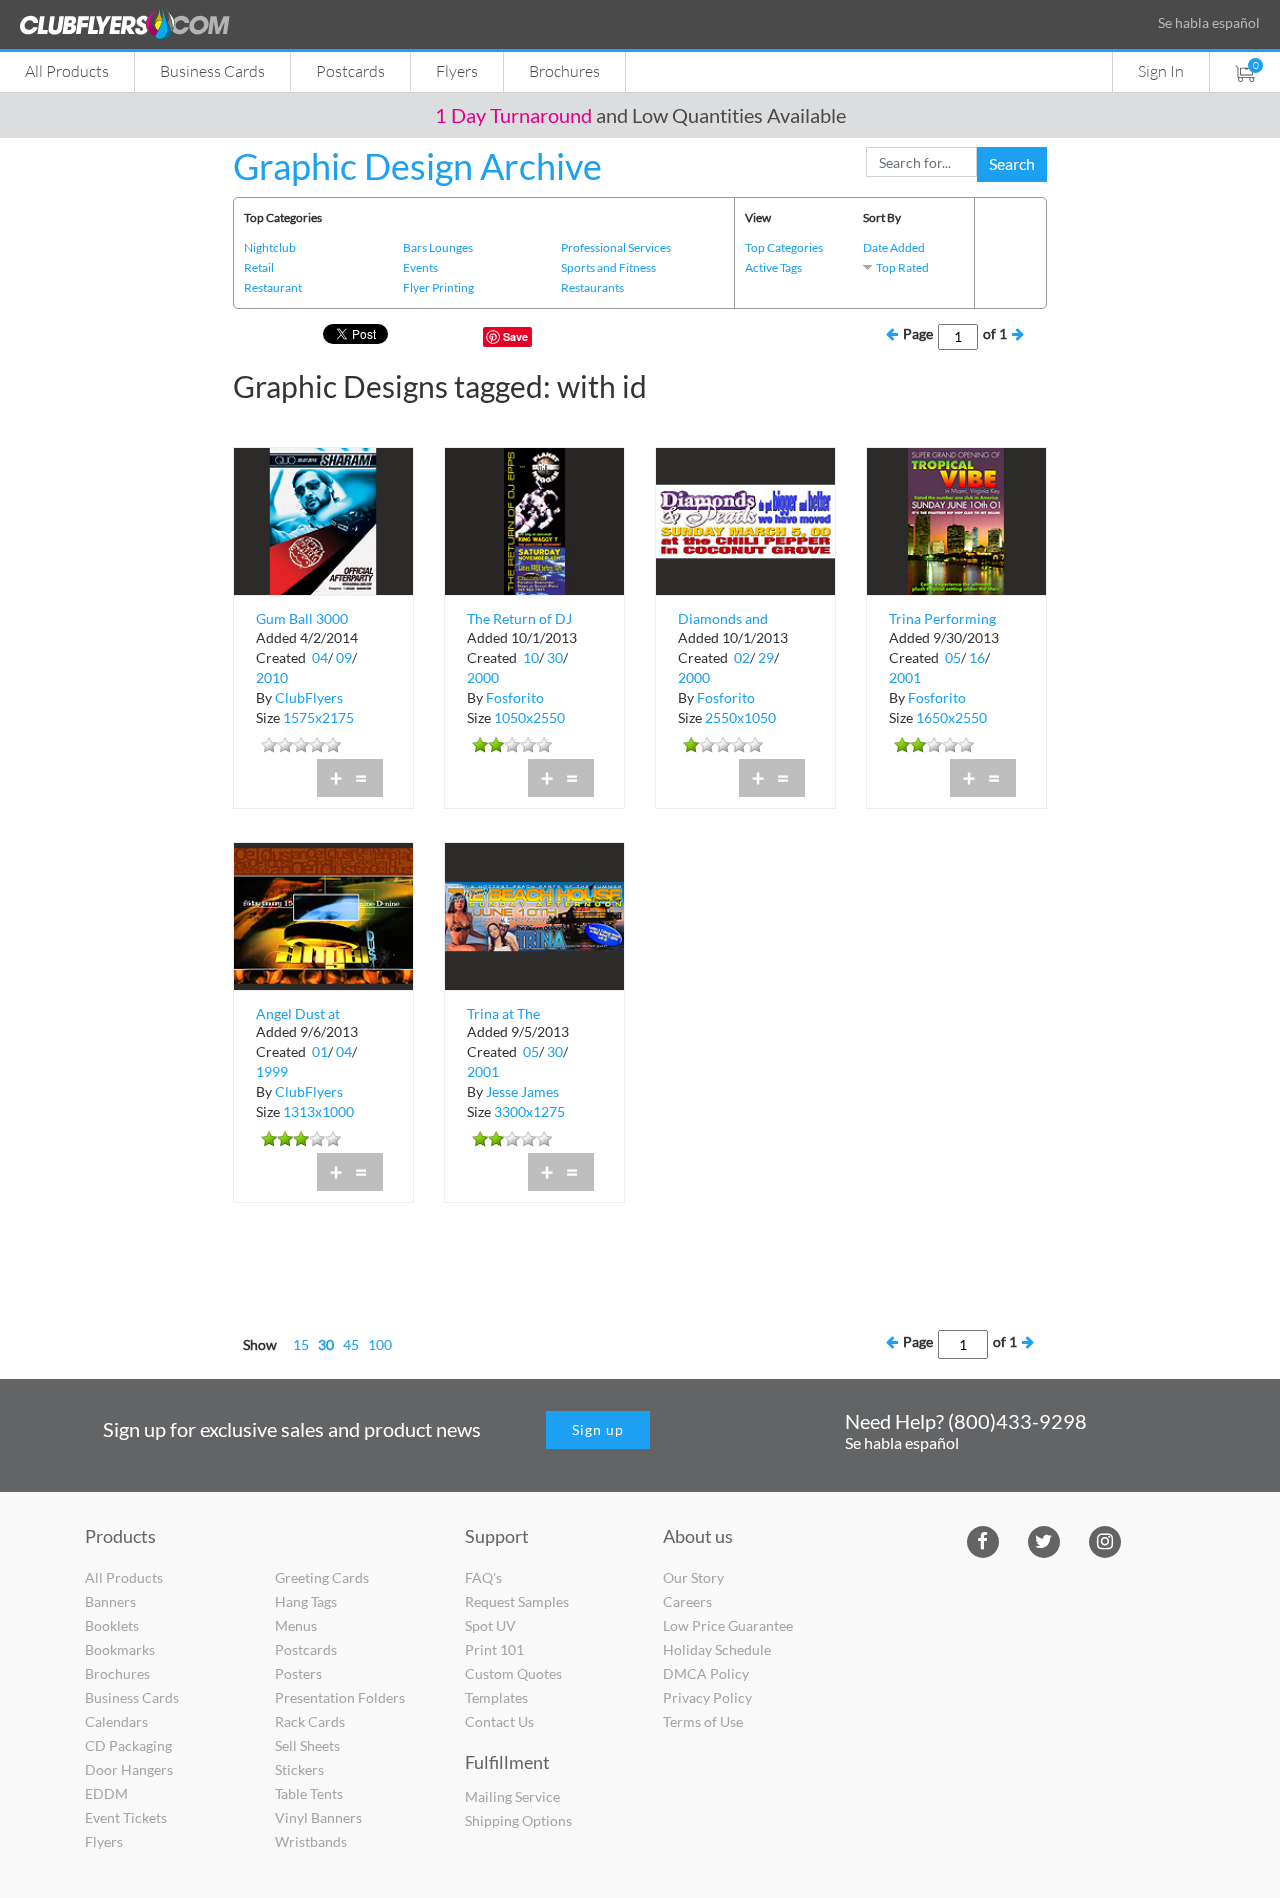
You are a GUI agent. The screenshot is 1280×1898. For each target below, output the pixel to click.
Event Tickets (126, 1817)
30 (555, 657)
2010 (272, 677)
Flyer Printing (438, 287)
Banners (110, 1601)
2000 (483, 677)
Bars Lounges (438, 247)
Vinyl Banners (318, 1817)
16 (977, 657)
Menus (296, 1625)
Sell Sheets (307, 1745)
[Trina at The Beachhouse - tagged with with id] (534, 914)
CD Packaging (128, 1745)
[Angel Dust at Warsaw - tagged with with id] (323, 914)
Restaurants (592, 287)
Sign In (1161, 70)
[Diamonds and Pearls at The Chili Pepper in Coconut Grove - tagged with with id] (745, 519)
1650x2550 (951, 717)
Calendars (116, 1721)
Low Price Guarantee (728, 1625)
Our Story (693, 1577)
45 (351, 1344)
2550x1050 (740, 717)
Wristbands (311, 1841)
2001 (905, 677)
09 (344, 657)
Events (420, 267)
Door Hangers (129, 1769)
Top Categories (784, 247)
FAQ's (483, 1577)
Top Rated (902, 267)
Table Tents (309, 1793)
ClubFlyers (309, 697)
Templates (496, 1697)
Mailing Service (512, 1796)
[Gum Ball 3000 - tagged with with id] (323, 519)
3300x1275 (529, 1111)
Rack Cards (310, 1721)
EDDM (106, 1793)
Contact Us (499, 1721)
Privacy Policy (707, 1697)
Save (515, 336)
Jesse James (522, 1091)
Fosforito (515, 697)
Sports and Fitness (608, 267)
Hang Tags (306, 1601)
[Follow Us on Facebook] (982, 1540)
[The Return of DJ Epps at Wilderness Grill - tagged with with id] (534, 519)
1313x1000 (318, 1111)
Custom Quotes (513, 1673)
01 (320, 1051)
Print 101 (494, 1649)
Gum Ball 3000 (302, 618)
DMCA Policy (706, 1673)
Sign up (598, 1429)
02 (742, 657)
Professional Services (616, 247)
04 (320, 657)
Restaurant (273, 287)
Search (1012, 163)
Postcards (350, 70)
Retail (259, 267)
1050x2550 (529, 717)
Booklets (112, 1625)
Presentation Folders (340, 1697)
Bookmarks (120, 1649)
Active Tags (773, 267)
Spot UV (490, 1625)
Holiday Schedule (717, 1649)
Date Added (894, 247)
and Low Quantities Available (640, 115)
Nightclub (270, 247)
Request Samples (517, 1601)
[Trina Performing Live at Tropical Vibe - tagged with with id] (956, 519)
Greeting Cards (322, 1577)
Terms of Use (703, 1721)
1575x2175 (318, 717)
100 (380, 1344)
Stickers (299, 1769)
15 (301, 1344)
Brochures (564, 70)
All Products (67, 70)
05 (953, 657)
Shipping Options (518, 1820)
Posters (298, 1673)
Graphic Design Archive (417, 166)
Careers (687, 1601)
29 (766, 657)
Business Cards (212, 70)
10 (531, 657)
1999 (272, 1071)
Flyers (457, 70)
